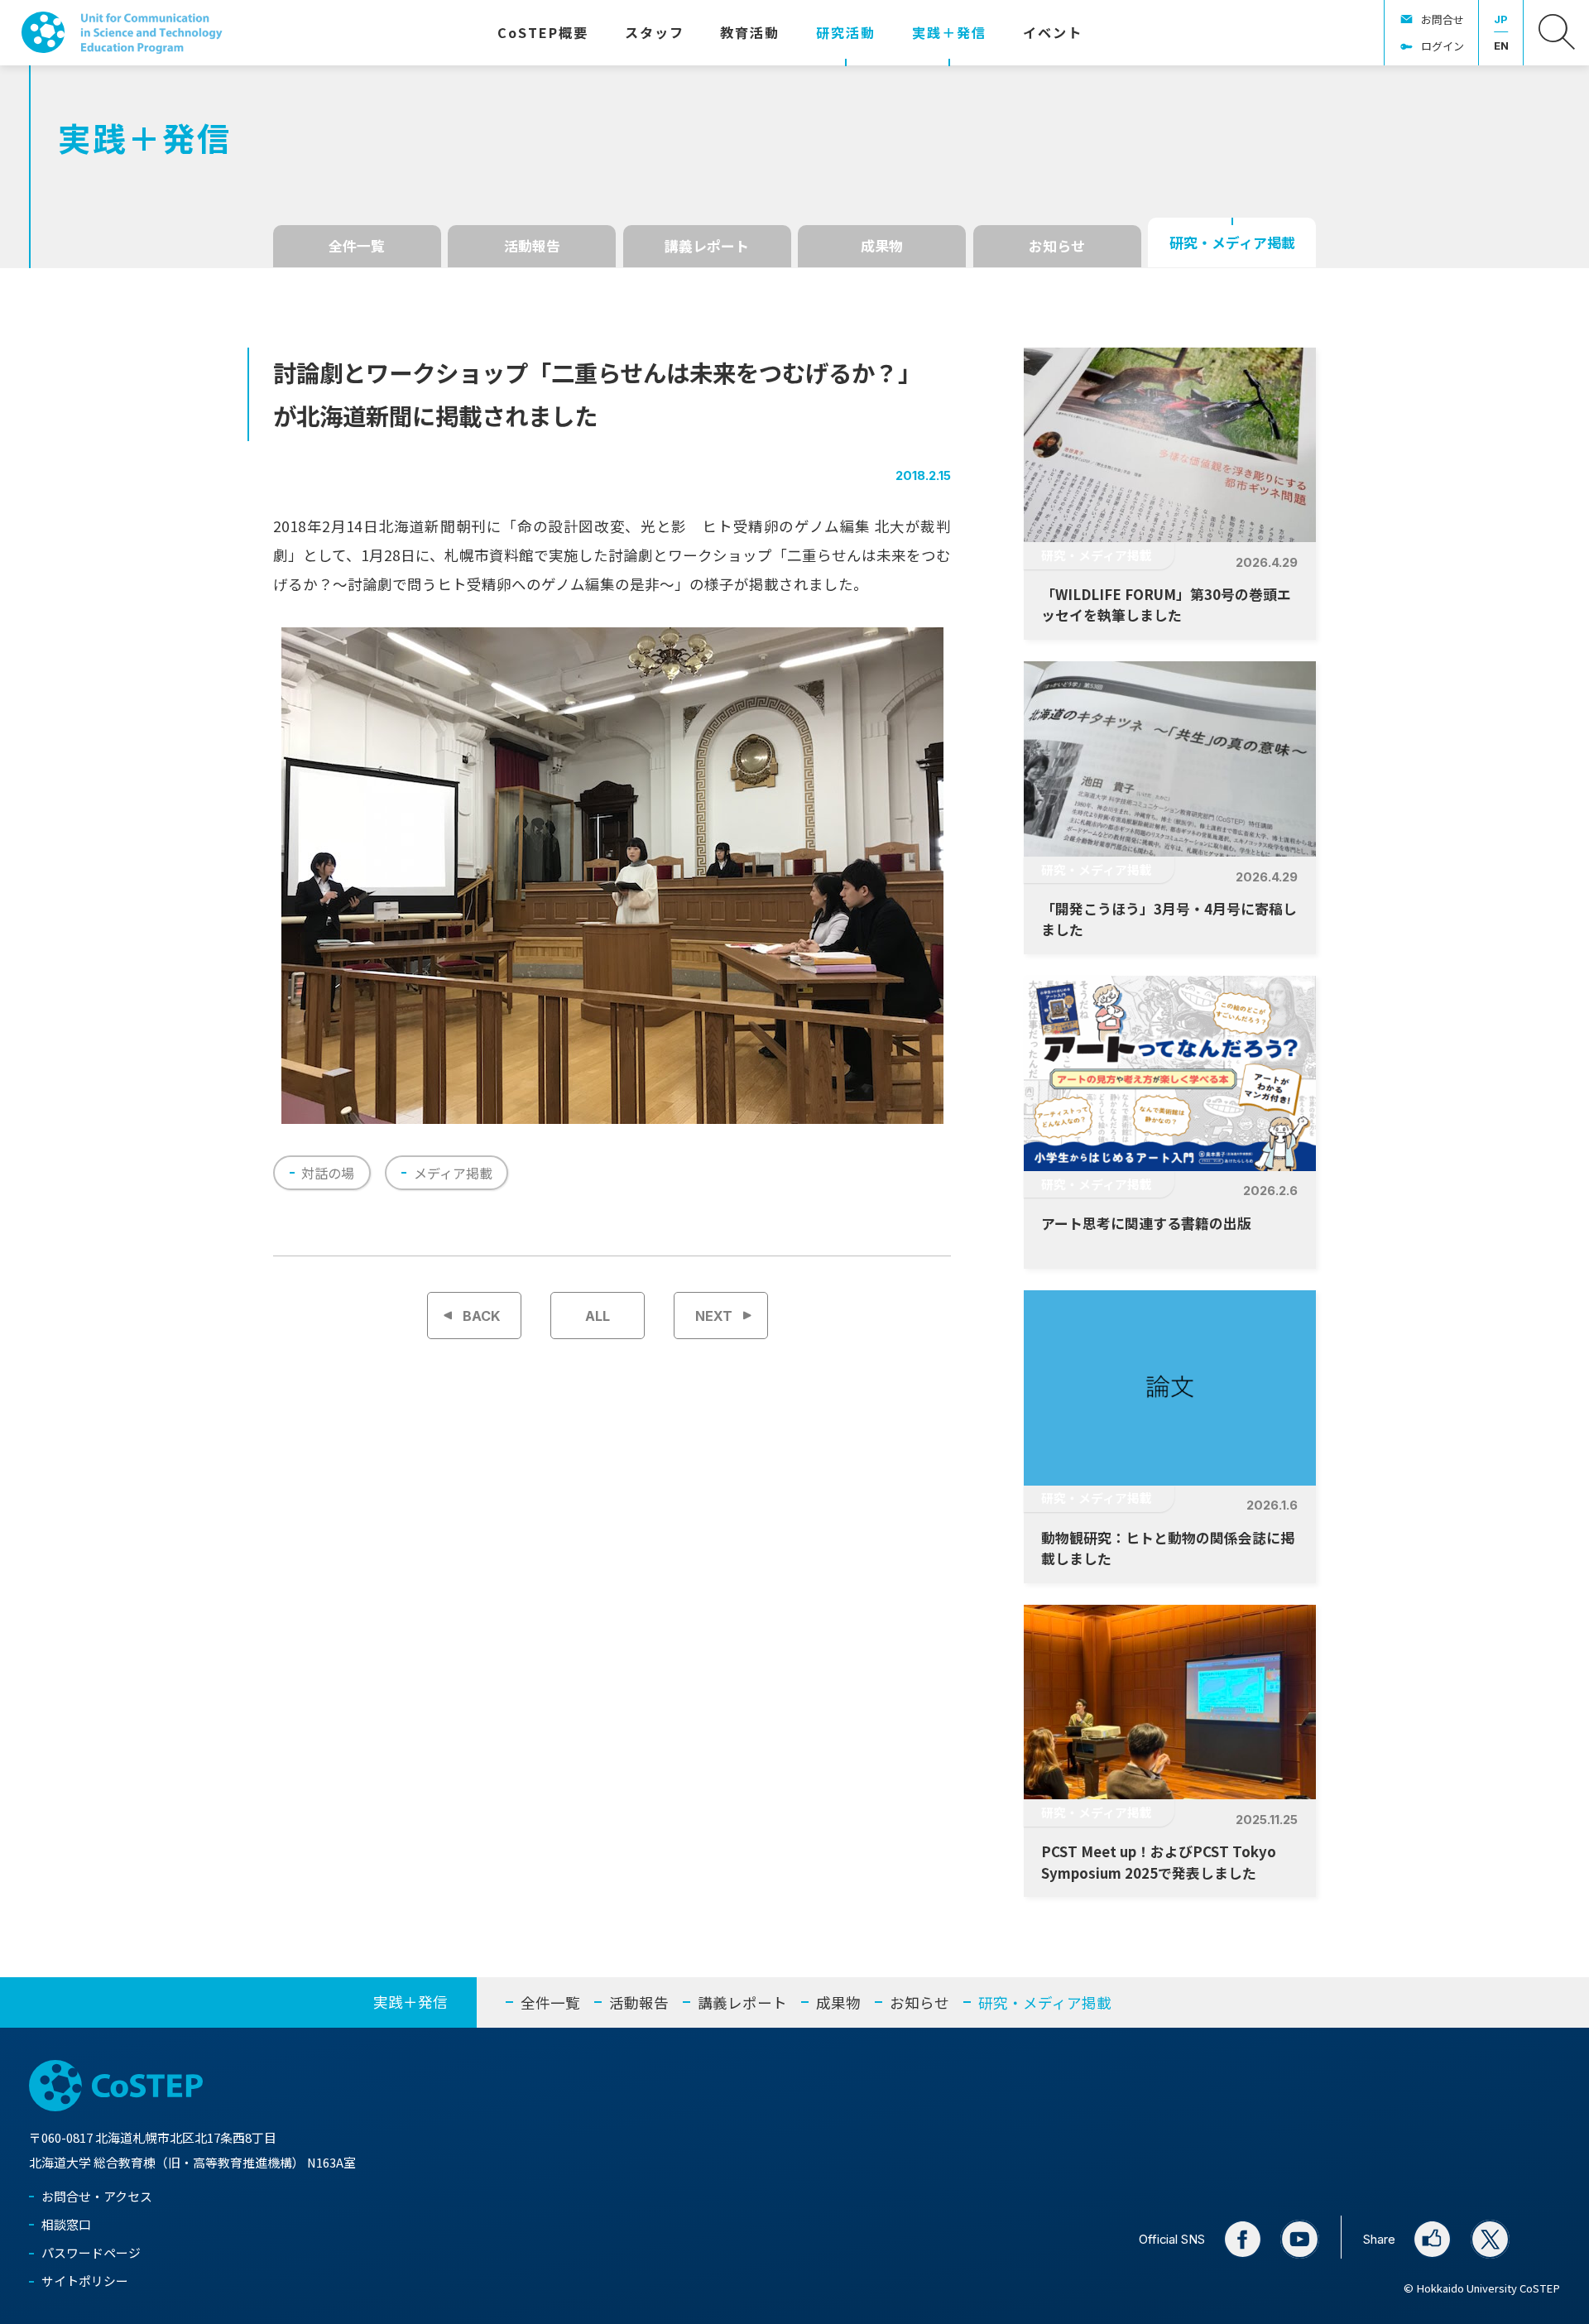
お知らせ (1057, 245)
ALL (598, 1316)
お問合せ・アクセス (97, 2196)
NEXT (714, 1316)
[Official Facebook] (1243, 2239)
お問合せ (1443, 19)
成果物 (882, 245)
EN (1501, 46)
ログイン (1443, 46)
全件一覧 (357, 245)
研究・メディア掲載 (1232, 242)
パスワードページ (91, 2252)
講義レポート (707, 245)
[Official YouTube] (1300, 2239)
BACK (482, 1316)
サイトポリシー (85, 2281)
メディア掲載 (453, 1173)
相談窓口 (66, 2224)
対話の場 (328, 1173)
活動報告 (532, 245)
